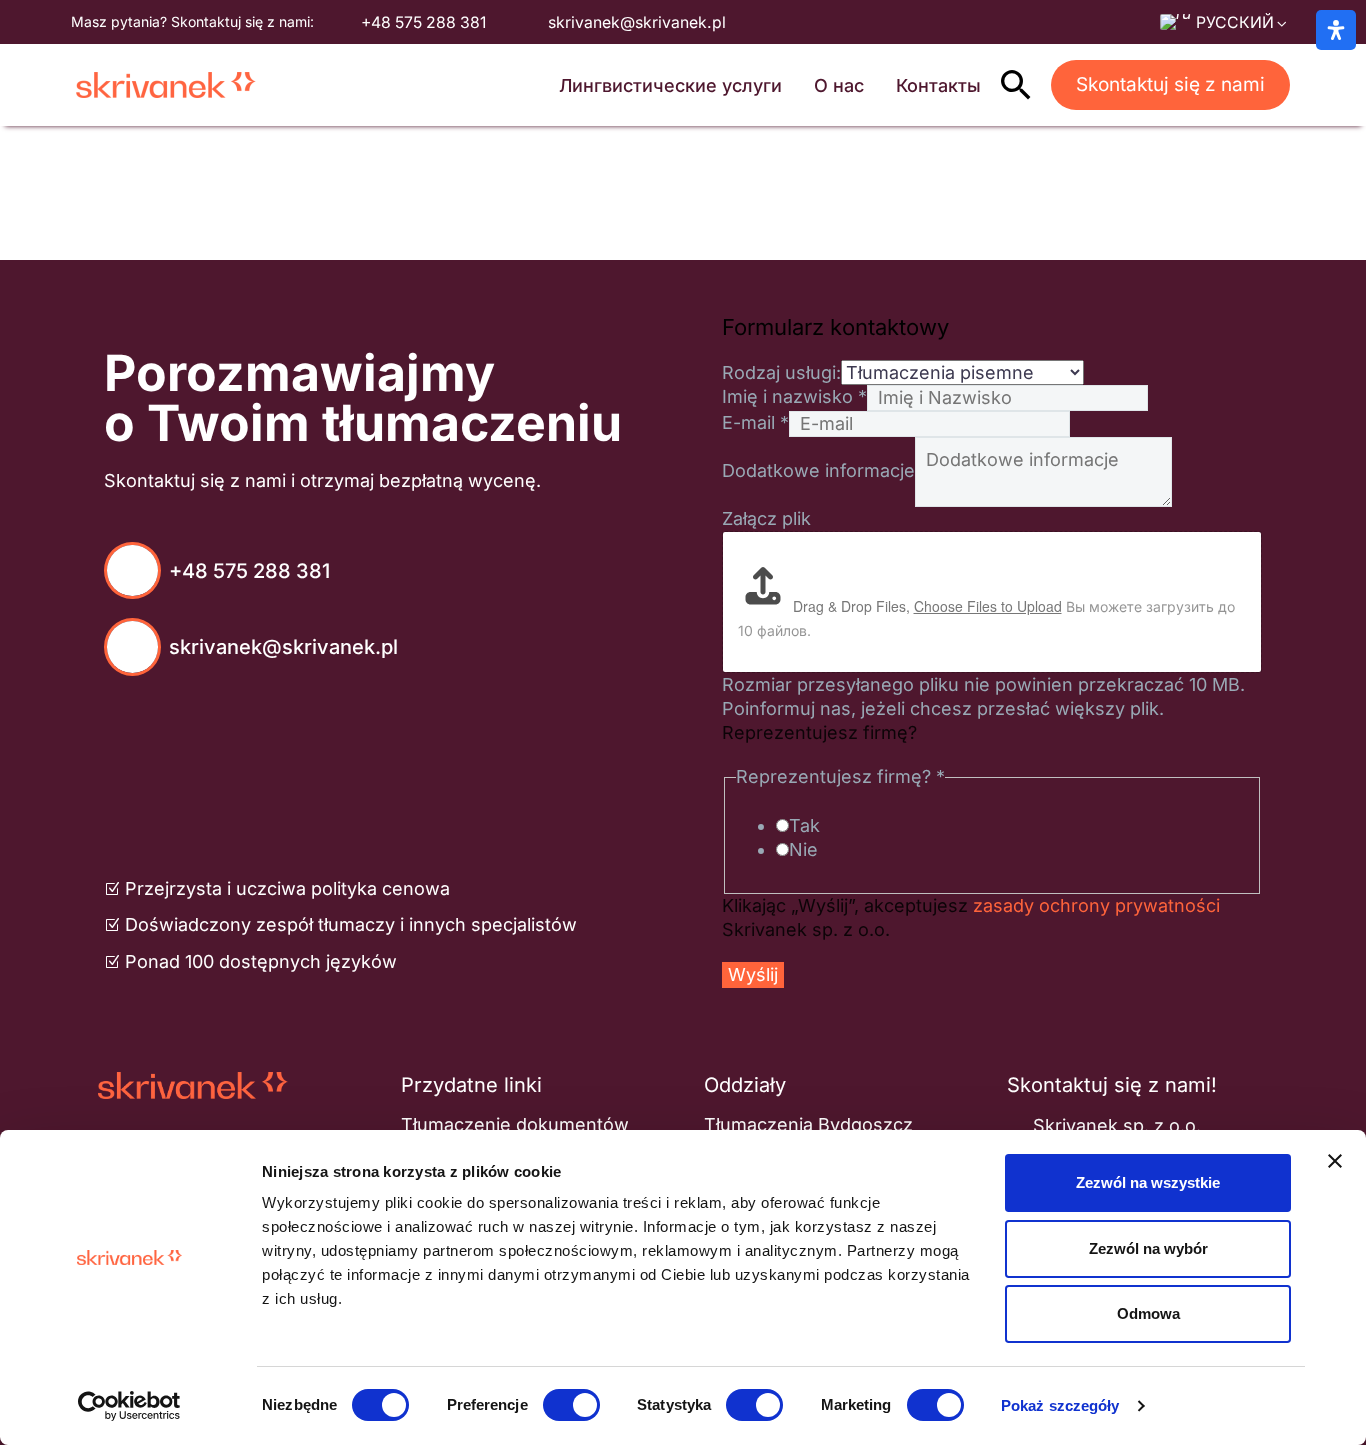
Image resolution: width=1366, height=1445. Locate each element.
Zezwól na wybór (1148, 1248)
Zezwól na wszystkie (1148, 1182)
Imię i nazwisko (794, 396)
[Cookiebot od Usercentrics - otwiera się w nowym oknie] (129, 1406)
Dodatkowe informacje (818, 470)
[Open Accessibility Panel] (1336, 30)
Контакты (938, 85)
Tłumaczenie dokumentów (515, 1124)
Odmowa (1148, 1313)
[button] (1016, 85)
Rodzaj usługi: (781, 372)
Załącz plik (766, 518)
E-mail (755, 422)
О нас (839, 85)
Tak (804, 825)
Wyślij (753, 974)
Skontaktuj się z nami (1170, 84)
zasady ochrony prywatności (1096, 905)
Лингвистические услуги (670, 85)
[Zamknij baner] (1335, 1161)
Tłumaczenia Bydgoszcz (808, 1124)
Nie (803, 849)
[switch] (571, 1405)
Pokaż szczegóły (1060, 1405)
